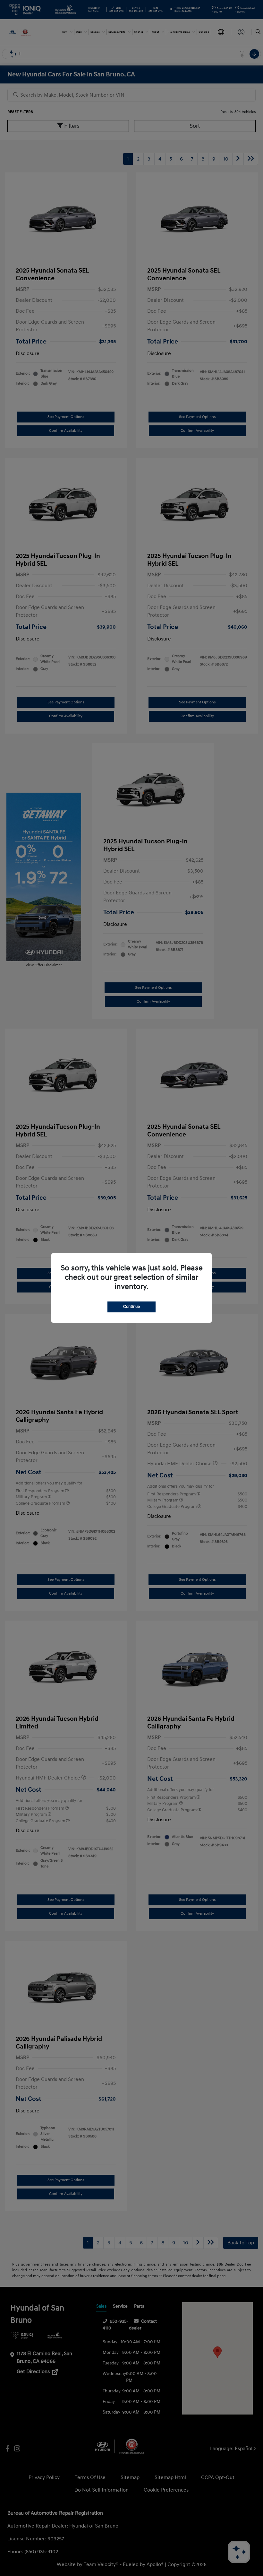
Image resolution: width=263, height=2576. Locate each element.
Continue (131, 1307)
